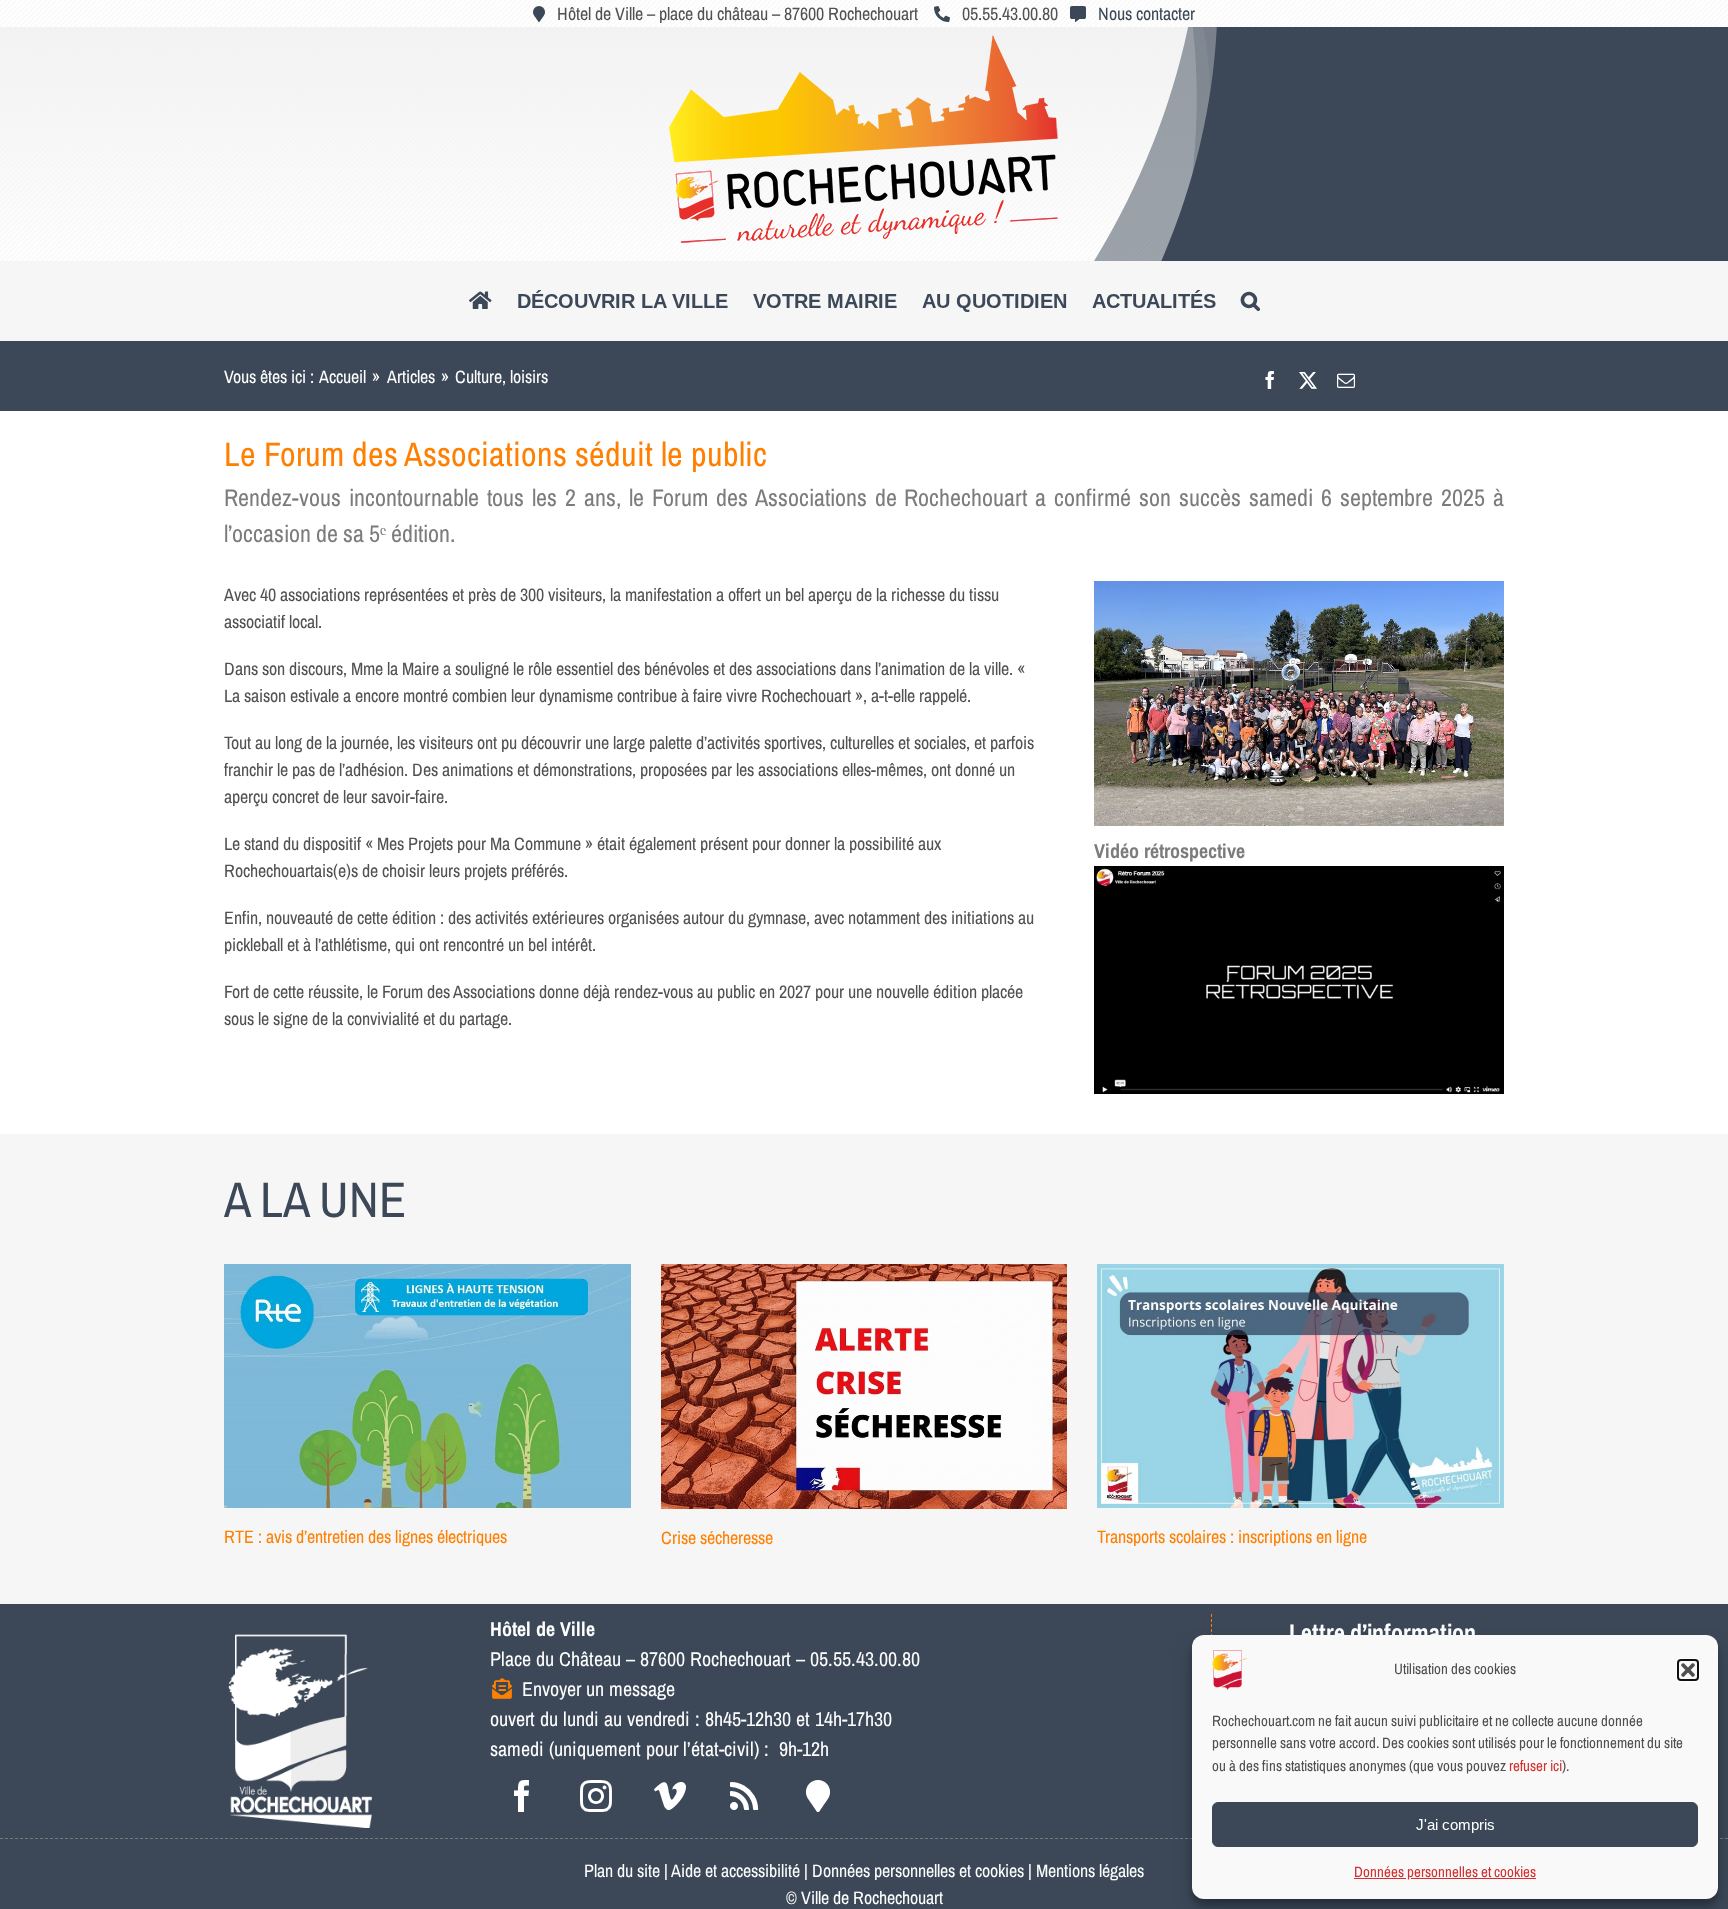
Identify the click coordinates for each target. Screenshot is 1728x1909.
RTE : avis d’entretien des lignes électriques (365, 1536)
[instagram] (596, 1796)
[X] (1308, 376)
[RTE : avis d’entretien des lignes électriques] (427, 1386)
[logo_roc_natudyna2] (864, 43)
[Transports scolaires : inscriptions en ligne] (1300, 1386)
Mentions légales (1090, 1870)
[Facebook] (1270, 376)
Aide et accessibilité (735, 1870)
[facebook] (522, 1796)
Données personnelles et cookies (1445, 1871)
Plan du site (622, 1870)
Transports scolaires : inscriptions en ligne (1232, 1536)
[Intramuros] (818, 1796)
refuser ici (1535, 1765)
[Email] (1346, 376)
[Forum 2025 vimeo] (1299, 874)
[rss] (744, 1796)
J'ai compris (1455, 1824)
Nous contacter (1146, 13)
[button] (1688, 1670)
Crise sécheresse (717, 1537)
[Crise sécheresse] (864, 1386)
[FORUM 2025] (1299, 589)
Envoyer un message (598, 1688)
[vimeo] (670, 1796)
